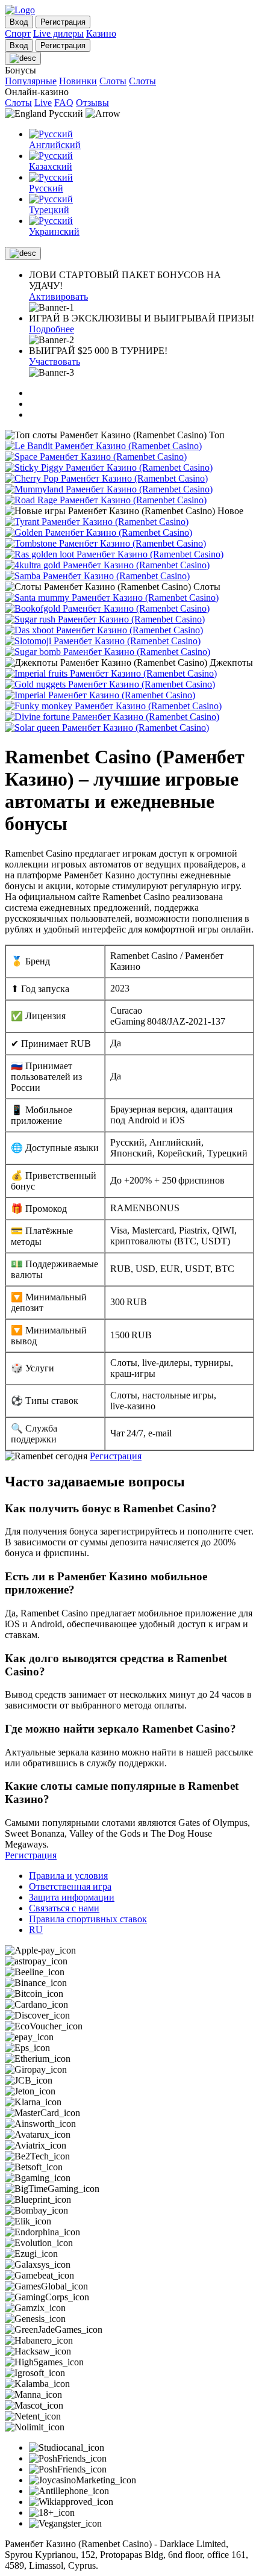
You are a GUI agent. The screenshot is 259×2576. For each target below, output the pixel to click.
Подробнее (51, 329)
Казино (101, 33)
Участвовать (55, 362)
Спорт (18, 33)
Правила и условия (68, 1876)
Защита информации (72, 1897)
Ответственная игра (70, 1886)
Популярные (31, 81)
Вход (19, 22)
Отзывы (92, 103)
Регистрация (116, 1456)
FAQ (64, 103)
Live (43, 103)
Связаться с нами (64, 1908)
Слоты (113, 81)
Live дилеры (58, 33)
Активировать (58, 296)
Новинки (78, 81)
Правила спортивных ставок (88, 1919)
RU (36, 1930)
